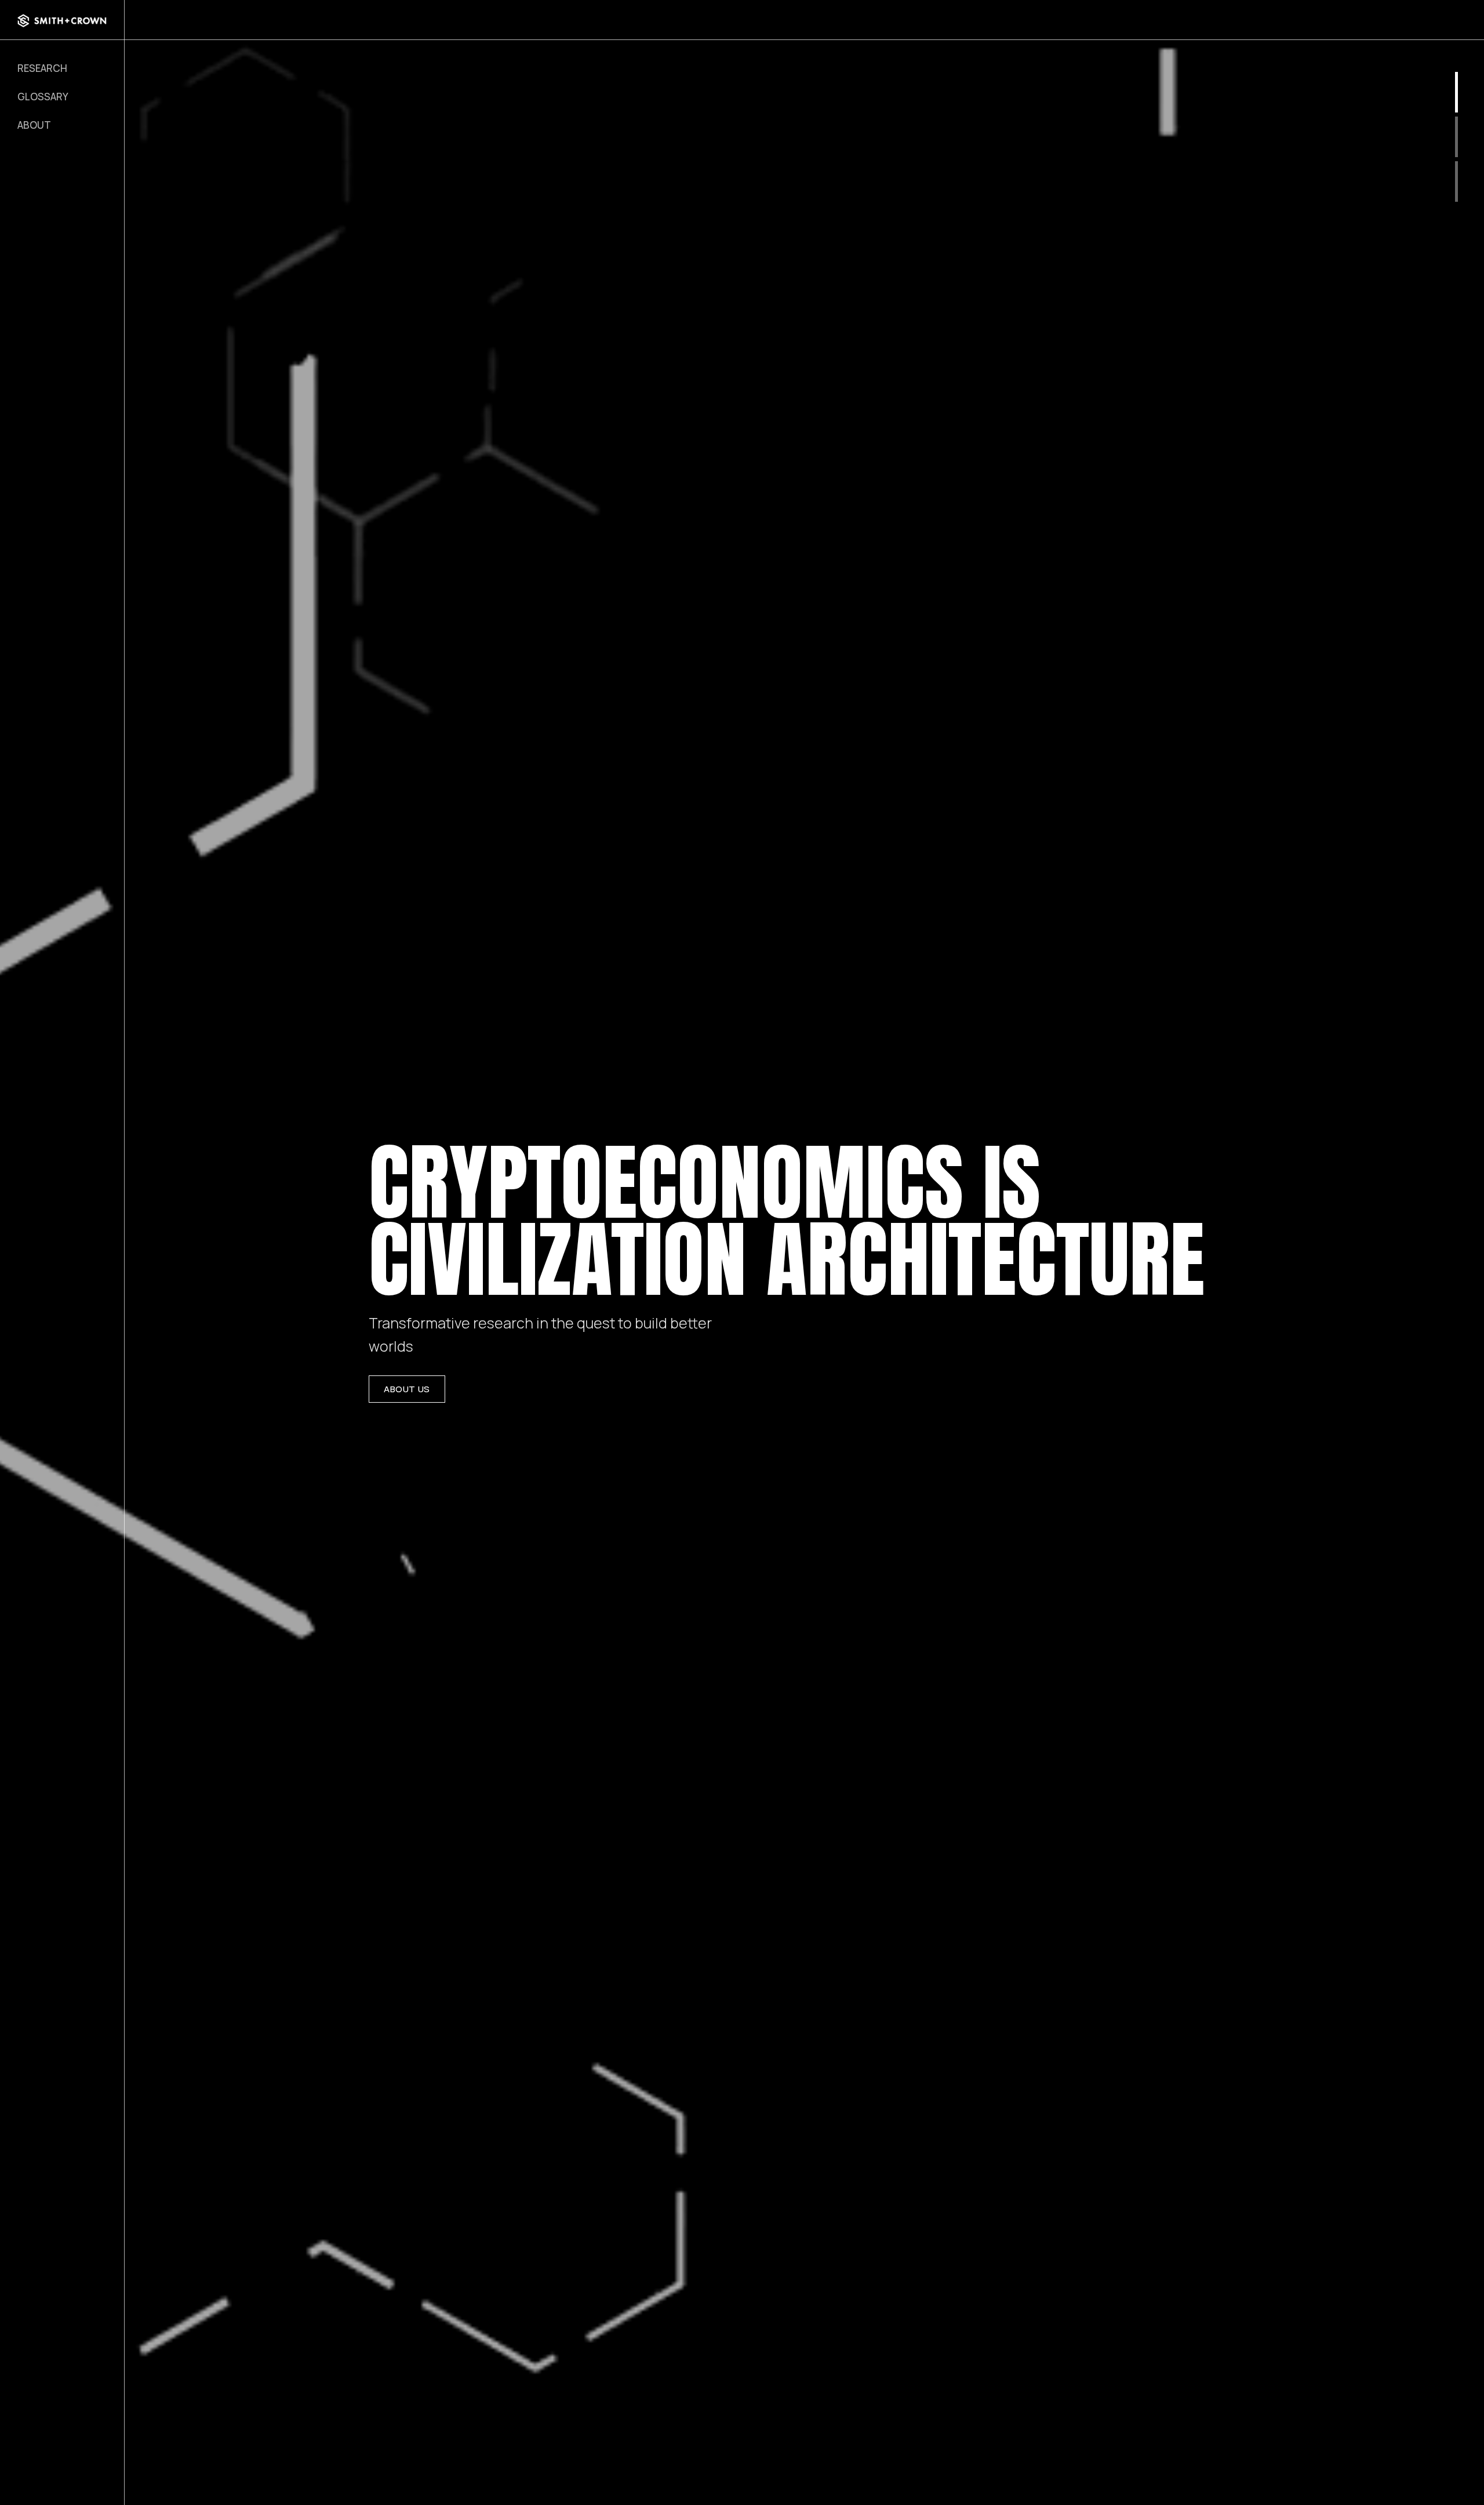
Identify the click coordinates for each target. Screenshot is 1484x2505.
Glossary (43, 97)
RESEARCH (42, 68)
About (34, 125)
